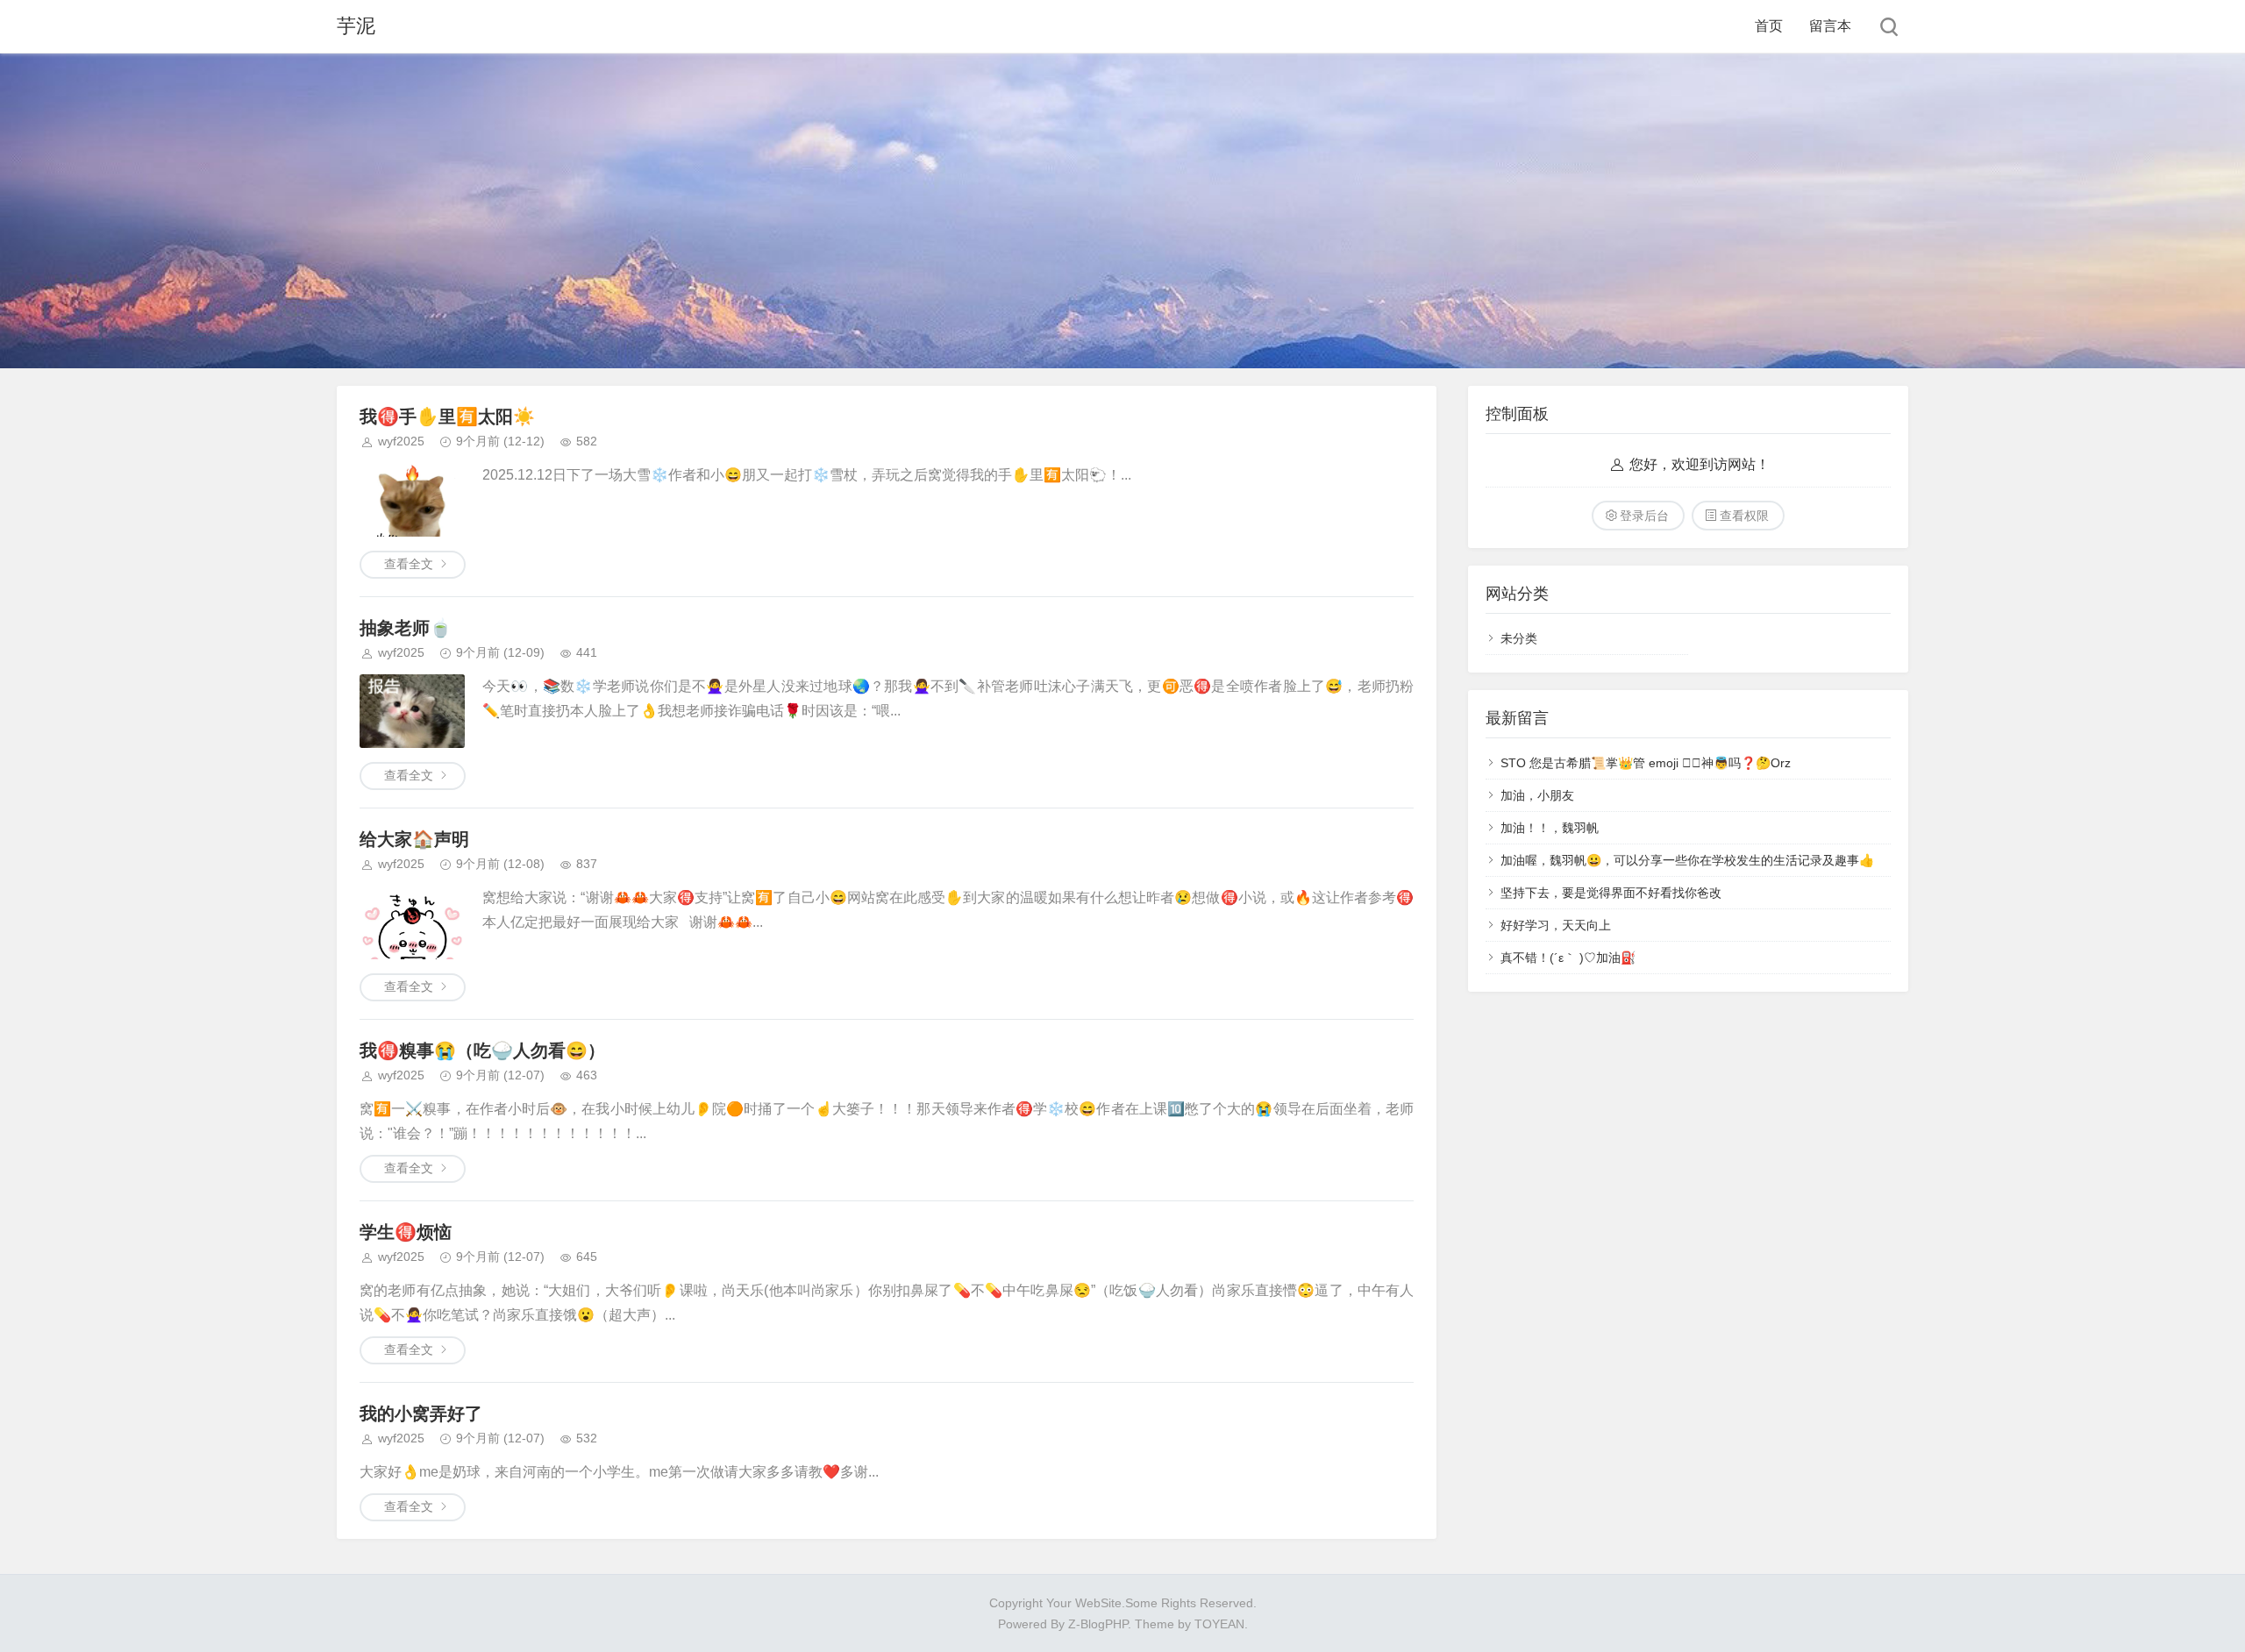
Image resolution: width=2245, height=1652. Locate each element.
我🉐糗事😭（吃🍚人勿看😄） (482, 1050)
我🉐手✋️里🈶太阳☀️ (447, 417)
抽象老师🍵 (406, 628)
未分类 (1519, 638)
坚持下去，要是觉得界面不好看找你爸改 (1611, 893)
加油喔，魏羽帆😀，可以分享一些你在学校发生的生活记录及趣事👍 (1687, 860)
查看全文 (409, 564)
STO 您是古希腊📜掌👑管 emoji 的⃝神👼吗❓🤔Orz (1646, 763)
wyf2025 (401, 441)
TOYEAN (1219, 1624)
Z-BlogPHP (1098, 1624)
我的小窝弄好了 (421, 1413)
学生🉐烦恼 (406, 1232)
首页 (1769, 26)
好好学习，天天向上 (1556, 925)
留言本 (1830, 26)
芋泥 (356, 26)
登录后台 (1644, 516)
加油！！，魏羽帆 (1550, 828)
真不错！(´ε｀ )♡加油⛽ (1568, 958)
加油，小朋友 (1537, 795)
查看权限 (1744, 516)
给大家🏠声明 (414, 839)
